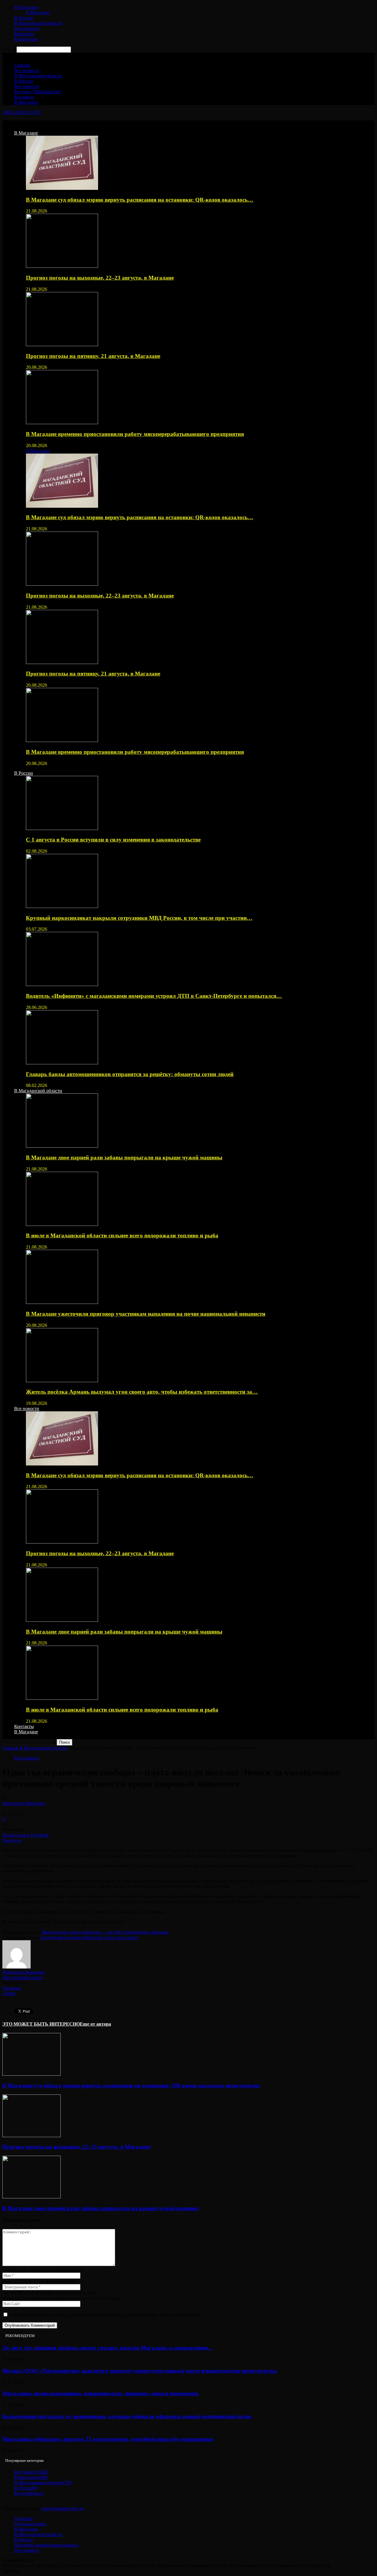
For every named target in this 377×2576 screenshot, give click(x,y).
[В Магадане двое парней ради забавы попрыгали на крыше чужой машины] (62, 1146)
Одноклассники (30, 2524)
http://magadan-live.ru (23, 1977)
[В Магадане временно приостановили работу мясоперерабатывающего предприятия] (62, 423)
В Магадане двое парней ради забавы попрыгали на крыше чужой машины (124, 1157)
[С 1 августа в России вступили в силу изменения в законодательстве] (62, 828)
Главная (22, 65)
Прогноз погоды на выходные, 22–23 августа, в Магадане (100, 278)
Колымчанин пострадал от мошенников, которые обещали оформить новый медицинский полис (127, 2416)
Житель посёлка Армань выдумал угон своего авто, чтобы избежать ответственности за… (142, 1392)
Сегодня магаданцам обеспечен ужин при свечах (89, 1937)
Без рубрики (29, 2493)
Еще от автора (95, 2024)
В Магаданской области (38, 23)
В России (24, 18)
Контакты (24, 34)
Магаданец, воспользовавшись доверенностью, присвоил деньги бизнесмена (100, 2393)
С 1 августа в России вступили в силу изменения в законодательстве (113, 840)
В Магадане (26, 7)
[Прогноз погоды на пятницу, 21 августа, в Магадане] (62, 345)
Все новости (27, 28)
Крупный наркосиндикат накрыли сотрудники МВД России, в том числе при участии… (139, 918)
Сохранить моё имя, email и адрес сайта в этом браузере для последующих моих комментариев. (105, 2315)
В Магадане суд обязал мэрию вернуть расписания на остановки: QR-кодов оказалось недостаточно (131, 2085)
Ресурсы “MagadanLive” (38, 92)
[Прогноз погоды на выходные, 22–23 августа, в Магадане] (62, 266)
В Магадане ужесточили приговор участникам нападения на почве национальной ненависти (146, 1314)
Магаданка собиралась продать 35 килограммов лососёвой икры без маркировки (108, 2439)
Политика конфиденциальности (46, 2545)
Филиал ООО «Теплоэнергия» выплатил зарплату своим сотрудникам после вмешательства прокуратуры (140, 2371)
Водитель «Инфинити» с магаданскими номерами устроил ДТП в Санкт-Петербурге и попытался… (154, 996)
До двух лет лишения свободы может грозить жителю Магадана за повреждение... (107, 2348)
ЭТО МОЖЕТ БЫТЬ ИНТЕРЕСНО (41, 2024)
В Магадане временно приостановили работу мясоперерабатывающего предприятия (135, 434)
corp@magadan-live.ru (63, 2508)
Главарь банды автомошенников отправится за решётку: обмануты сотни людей (130, 1074)
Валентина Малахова (24, 1803)
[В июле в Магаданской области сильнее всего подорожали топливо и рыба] (62, 1224)
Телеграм (23, 2518)
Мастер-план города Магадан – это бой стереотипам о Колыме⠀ (107, 1932)
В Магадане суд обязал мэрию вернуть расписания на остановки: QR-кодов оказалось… (140, 200)
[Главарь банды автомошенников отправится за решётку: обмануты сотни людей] (62, 1063)
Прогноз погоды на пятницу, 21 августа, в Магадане (93, 356)
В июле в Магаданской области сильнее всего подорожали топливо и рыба (122, 1235)
